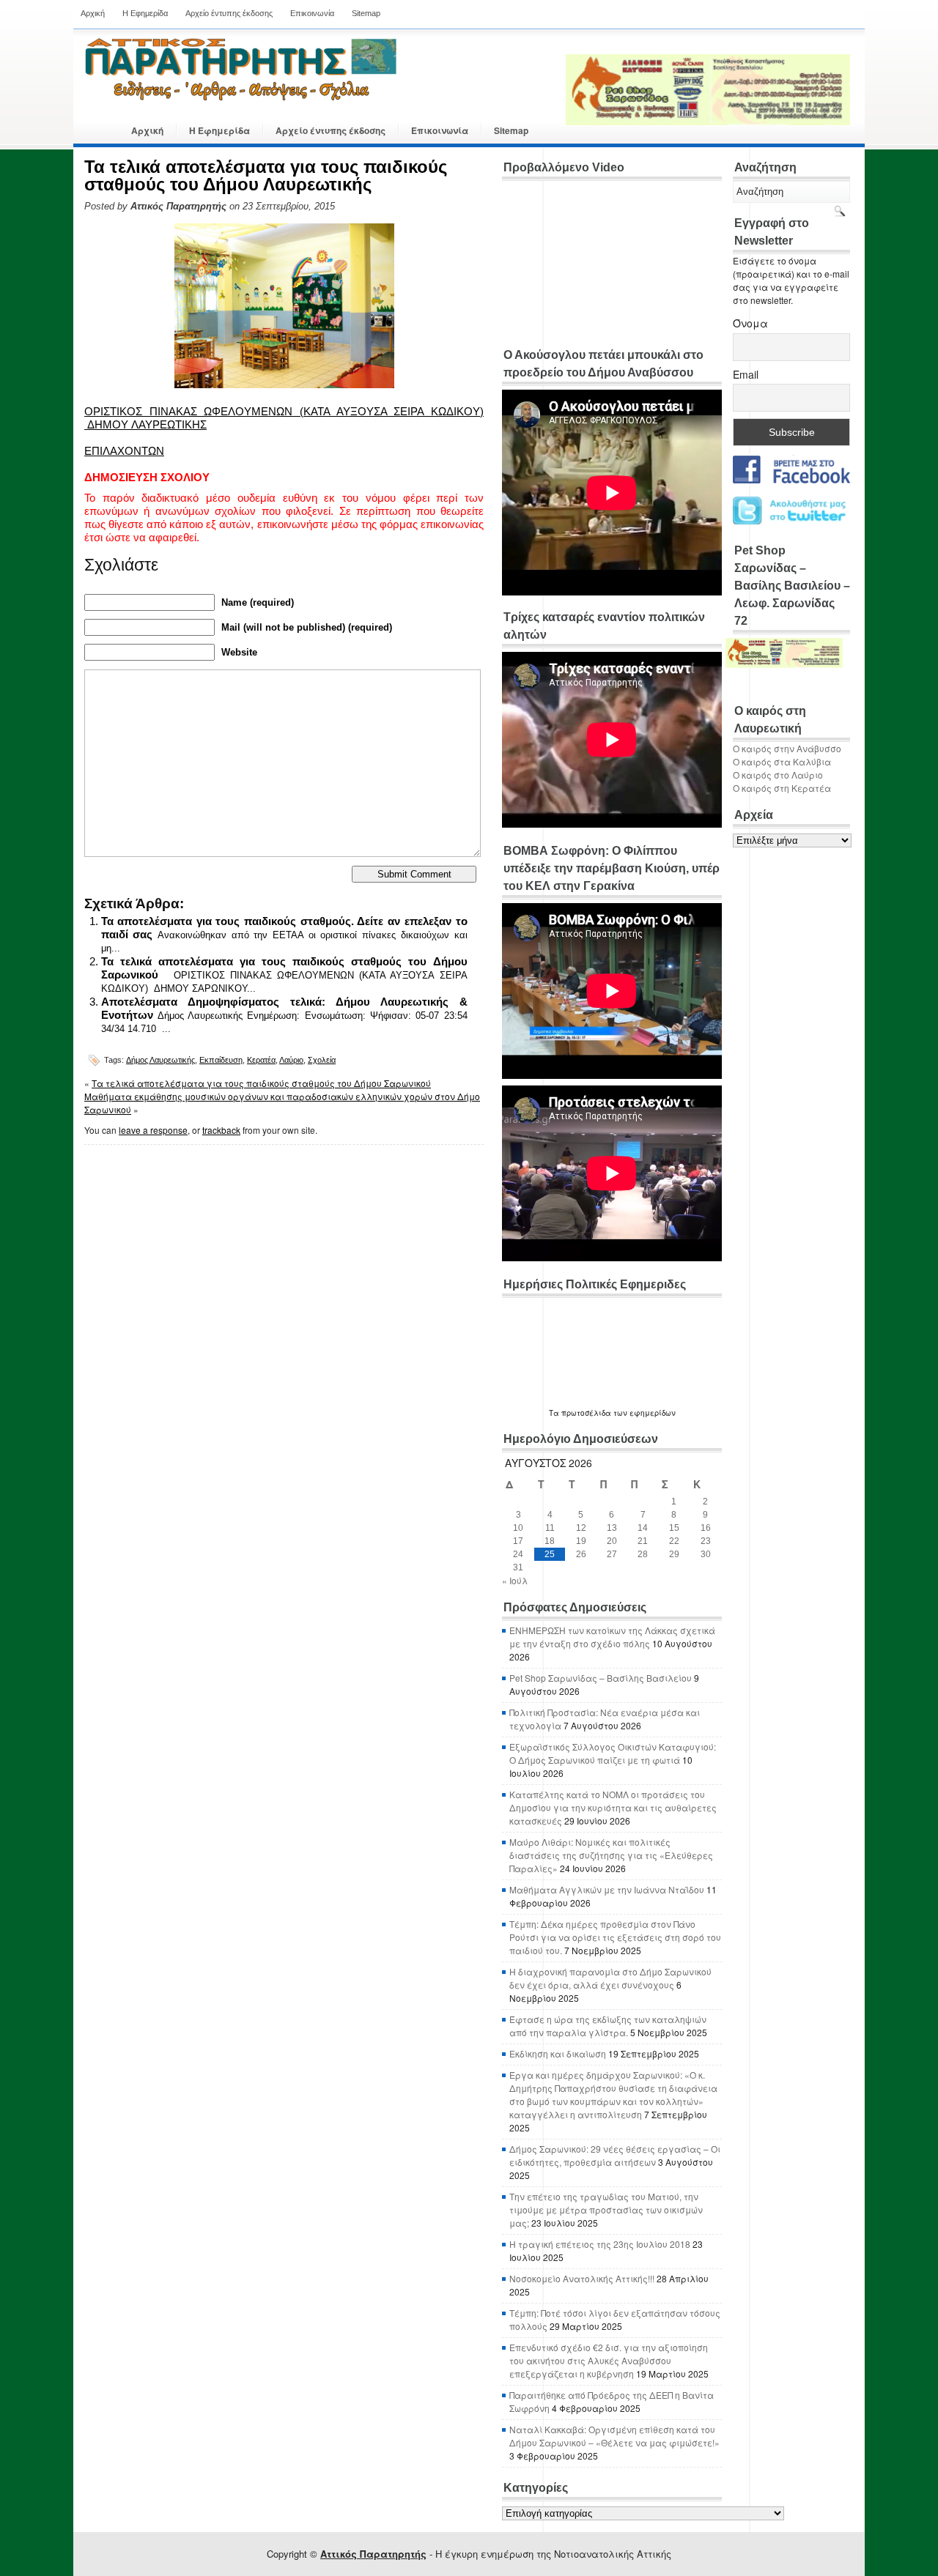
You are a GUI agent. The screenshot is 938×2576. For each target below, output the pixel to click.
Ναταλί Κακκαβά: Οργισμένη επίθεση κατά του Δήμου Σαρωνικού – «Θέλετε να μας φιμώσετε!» (614, 2436)
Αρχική (93, 13)
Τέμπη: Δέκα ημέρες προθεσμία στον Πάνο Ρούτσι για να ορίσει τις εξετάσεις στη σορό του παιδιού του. (615, 1937)
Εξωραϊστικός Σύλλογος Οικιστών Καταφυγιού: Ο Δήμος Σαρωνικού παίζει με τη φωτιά (613, 1753)
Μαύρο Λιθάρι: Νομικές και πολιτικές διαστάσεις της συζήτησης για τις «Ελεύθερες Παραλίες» (611, 1855)
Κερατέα (261, 1060)
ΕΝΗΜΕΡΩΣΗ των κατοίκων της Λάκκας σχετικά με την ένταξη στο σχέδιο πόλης (612, 1637)
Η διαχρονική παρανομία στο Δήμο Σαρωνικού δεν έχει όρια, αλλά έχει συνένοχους (610, 1978)
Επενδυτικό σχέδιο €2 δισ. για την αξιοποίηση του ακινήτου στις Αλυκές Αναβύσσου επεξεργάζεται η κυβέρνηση (609, 2360)
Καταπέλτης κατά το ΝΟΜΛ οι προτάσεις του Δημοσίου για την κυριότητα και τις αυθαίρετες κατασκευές (613, 1807)
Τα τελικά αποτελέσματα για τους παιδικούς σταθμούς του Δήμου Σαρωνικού (261, 1083)
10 (518, 1528)
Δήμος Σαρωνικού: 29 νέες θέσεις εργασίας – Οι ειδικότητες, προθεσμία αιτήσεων (615, 2155)
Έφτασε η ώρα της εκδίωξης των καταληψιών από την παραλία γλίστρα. (608, 2026)
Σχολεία (322, 1060)
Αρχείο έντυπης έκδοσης (229, 13)
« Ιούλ (515, 1580)
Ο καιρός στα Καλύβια (782, 761)
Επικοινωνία (312, 13)
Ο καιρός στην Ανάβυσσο (787, 748)
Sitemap (366, 13)
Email (746, 374)
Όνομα (750, 323)
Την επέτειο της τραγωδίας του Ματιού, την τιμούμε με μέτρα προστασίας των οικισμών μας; (606, 2209)
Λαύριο (291, 1060)
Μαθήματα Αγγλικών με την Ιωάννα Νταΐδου (607, 1889)
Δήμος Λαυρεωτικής (160, 1060)
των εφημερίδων (643, 1413)
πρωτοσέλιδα (586, 1413)
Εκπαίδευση (221, 1060)
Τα (555, 1413)
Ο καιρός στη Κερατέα (782, 788)
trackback (221, 1130)
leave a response (153, 1130)
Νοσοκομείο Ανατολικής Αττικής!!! (582, 2278)
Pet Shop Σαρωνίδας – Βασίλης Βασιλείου (601, 1678)
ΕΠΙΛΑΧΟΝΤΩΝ (124, 451)
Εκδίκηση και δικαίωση (558, 2053)
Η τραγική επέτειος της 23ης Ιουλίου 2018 (600, 2244)
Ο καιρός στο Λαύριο (778, 775)
